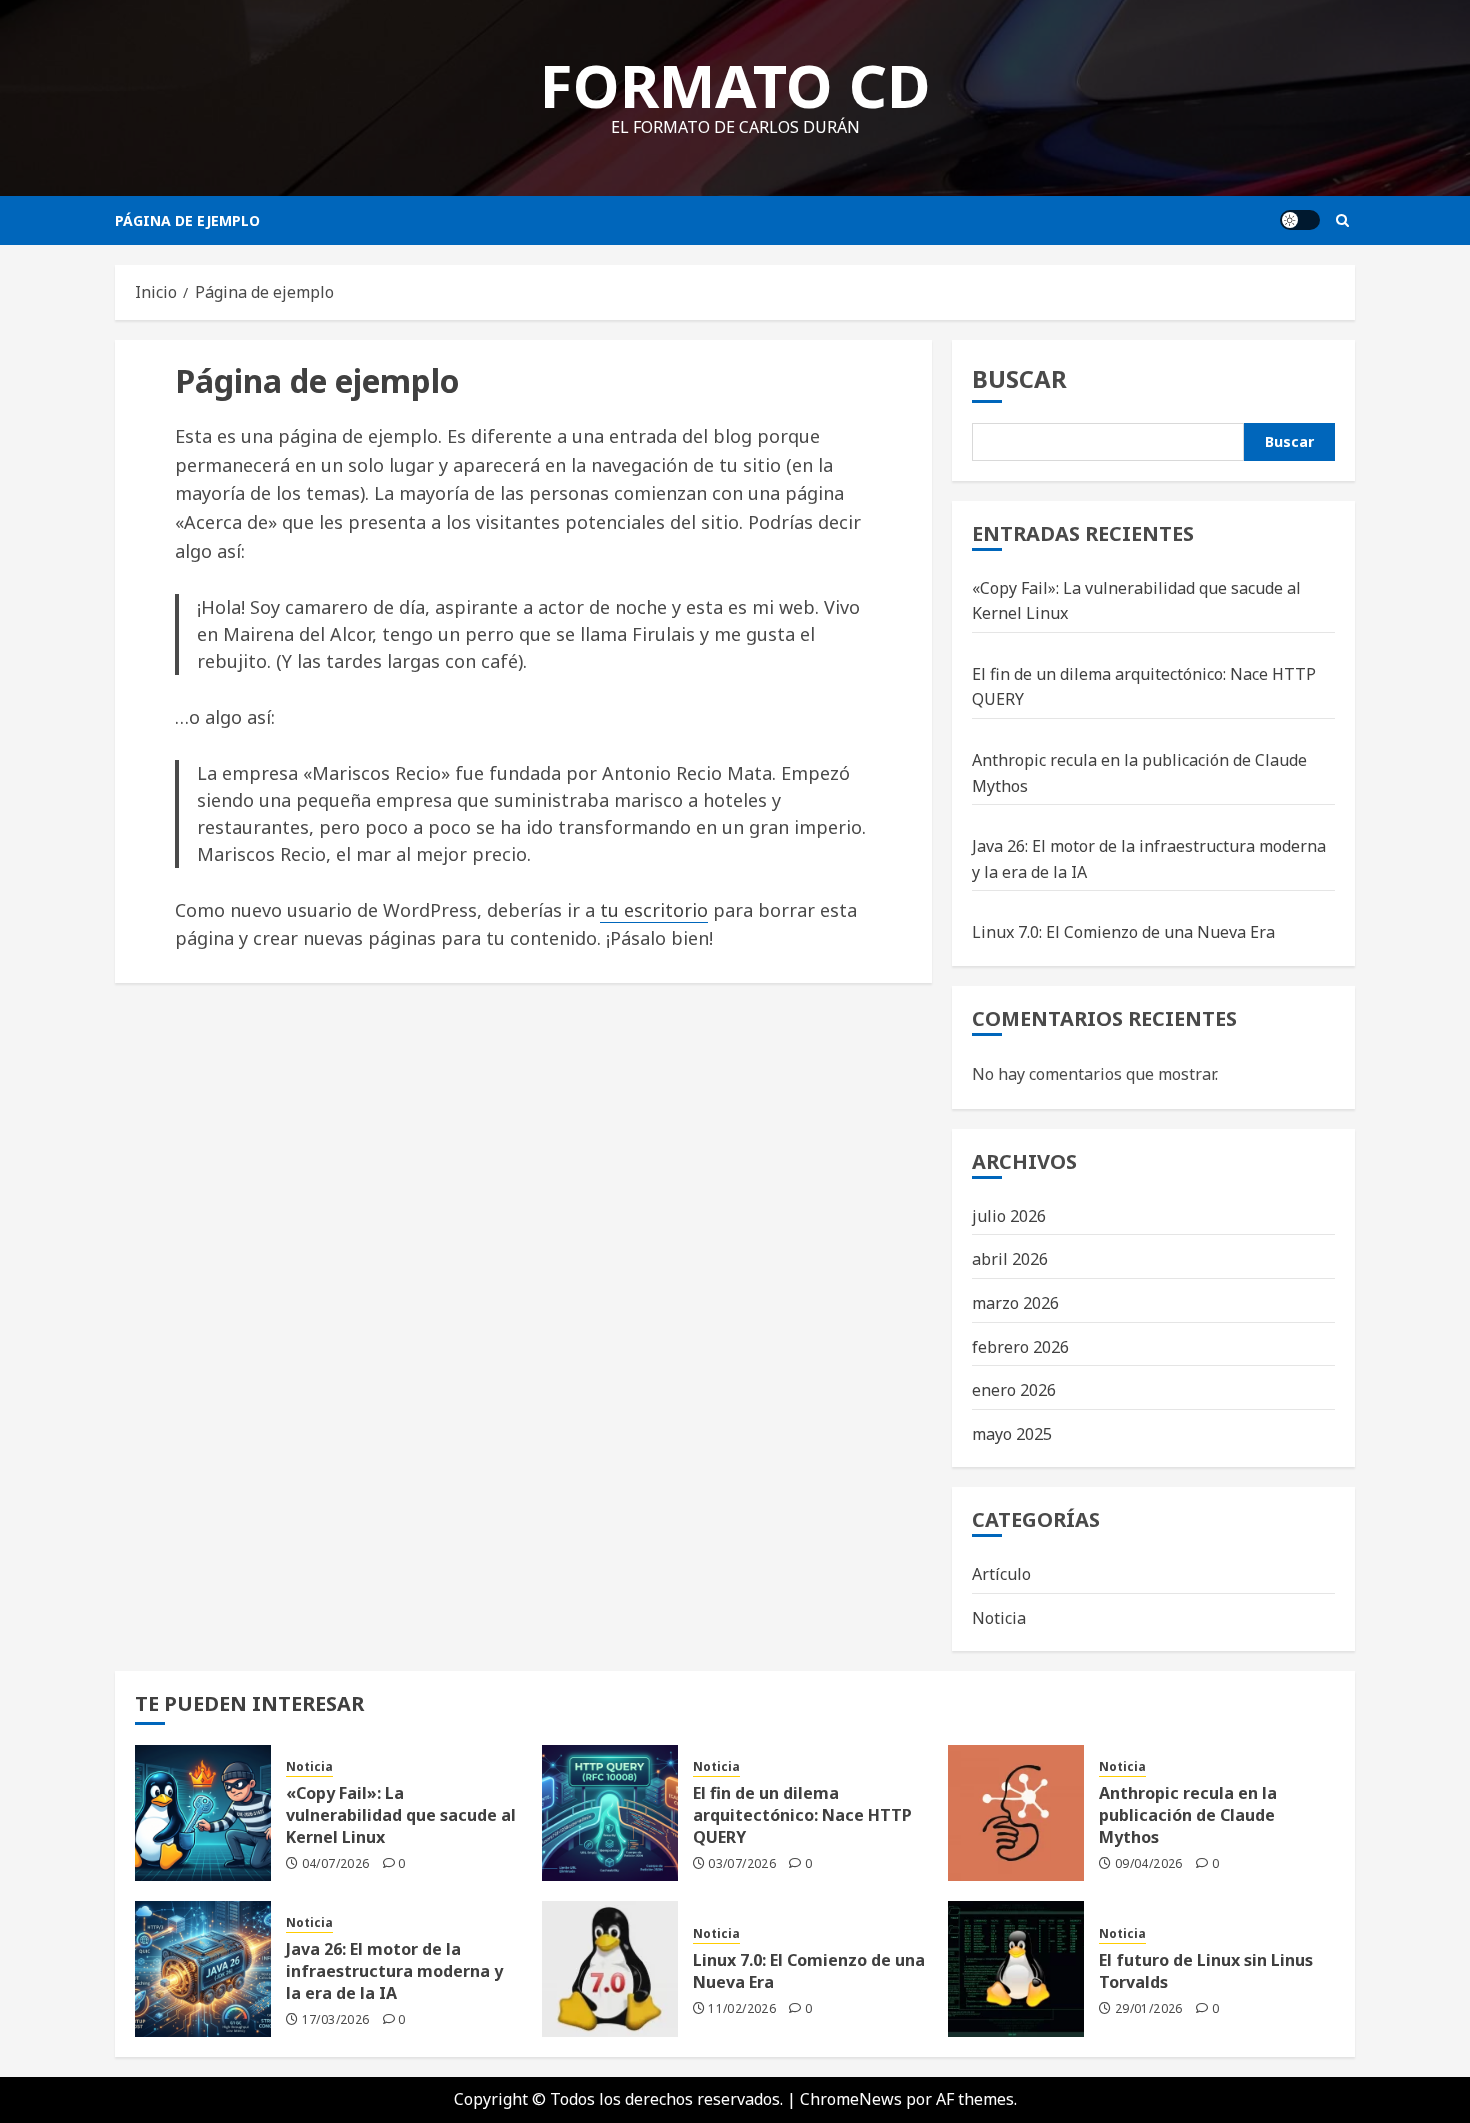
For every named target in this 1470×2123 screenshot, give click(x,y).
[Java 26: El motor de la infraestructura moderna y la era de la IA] (203, 1969)
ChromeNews (851, 2099)
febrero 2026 (1020, 1347)
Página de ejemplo (187, 220)
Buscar (1019, 378)
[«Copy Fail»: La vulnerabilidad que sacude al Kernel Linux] (203, 1813)
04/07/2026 (336, 1864)
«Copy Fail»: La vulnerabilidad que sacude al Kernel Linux (401, 1815)
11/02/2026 (742, 2009)
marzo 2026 (1015, 1303)
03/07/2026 (742, 1864)
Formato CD (735, 85)
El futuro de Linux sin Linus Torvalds (1206, 1971)
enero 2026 (1014, 1390)
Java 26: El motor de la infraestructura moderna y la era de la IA (394, 1971)
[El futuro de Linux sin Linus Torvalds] (1016, 1969)
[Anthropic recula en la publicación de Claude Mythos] (1016, 1813)
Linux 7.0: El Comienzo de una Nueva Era (1123, 932)
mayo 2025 (1012, 1434)
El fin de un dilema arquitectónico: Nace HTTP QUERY (802, 1815)
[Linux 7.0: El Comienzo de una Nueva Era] (610, 1969)
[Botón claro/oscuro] (1300, 220)
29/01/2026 (1149, 2009)
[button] (1342, 220)
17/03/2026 (336, 2020)
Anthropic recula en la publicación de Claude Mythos (1188, 1815)
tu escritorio (654, 910)
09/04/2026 (1149, 1864)
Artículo (1001, 1574)
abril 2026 (1010, 1259)
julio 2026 (1009, 1216)
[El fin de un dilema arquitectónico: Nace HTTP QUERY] (610, 1813)
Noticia (999, 1618)
